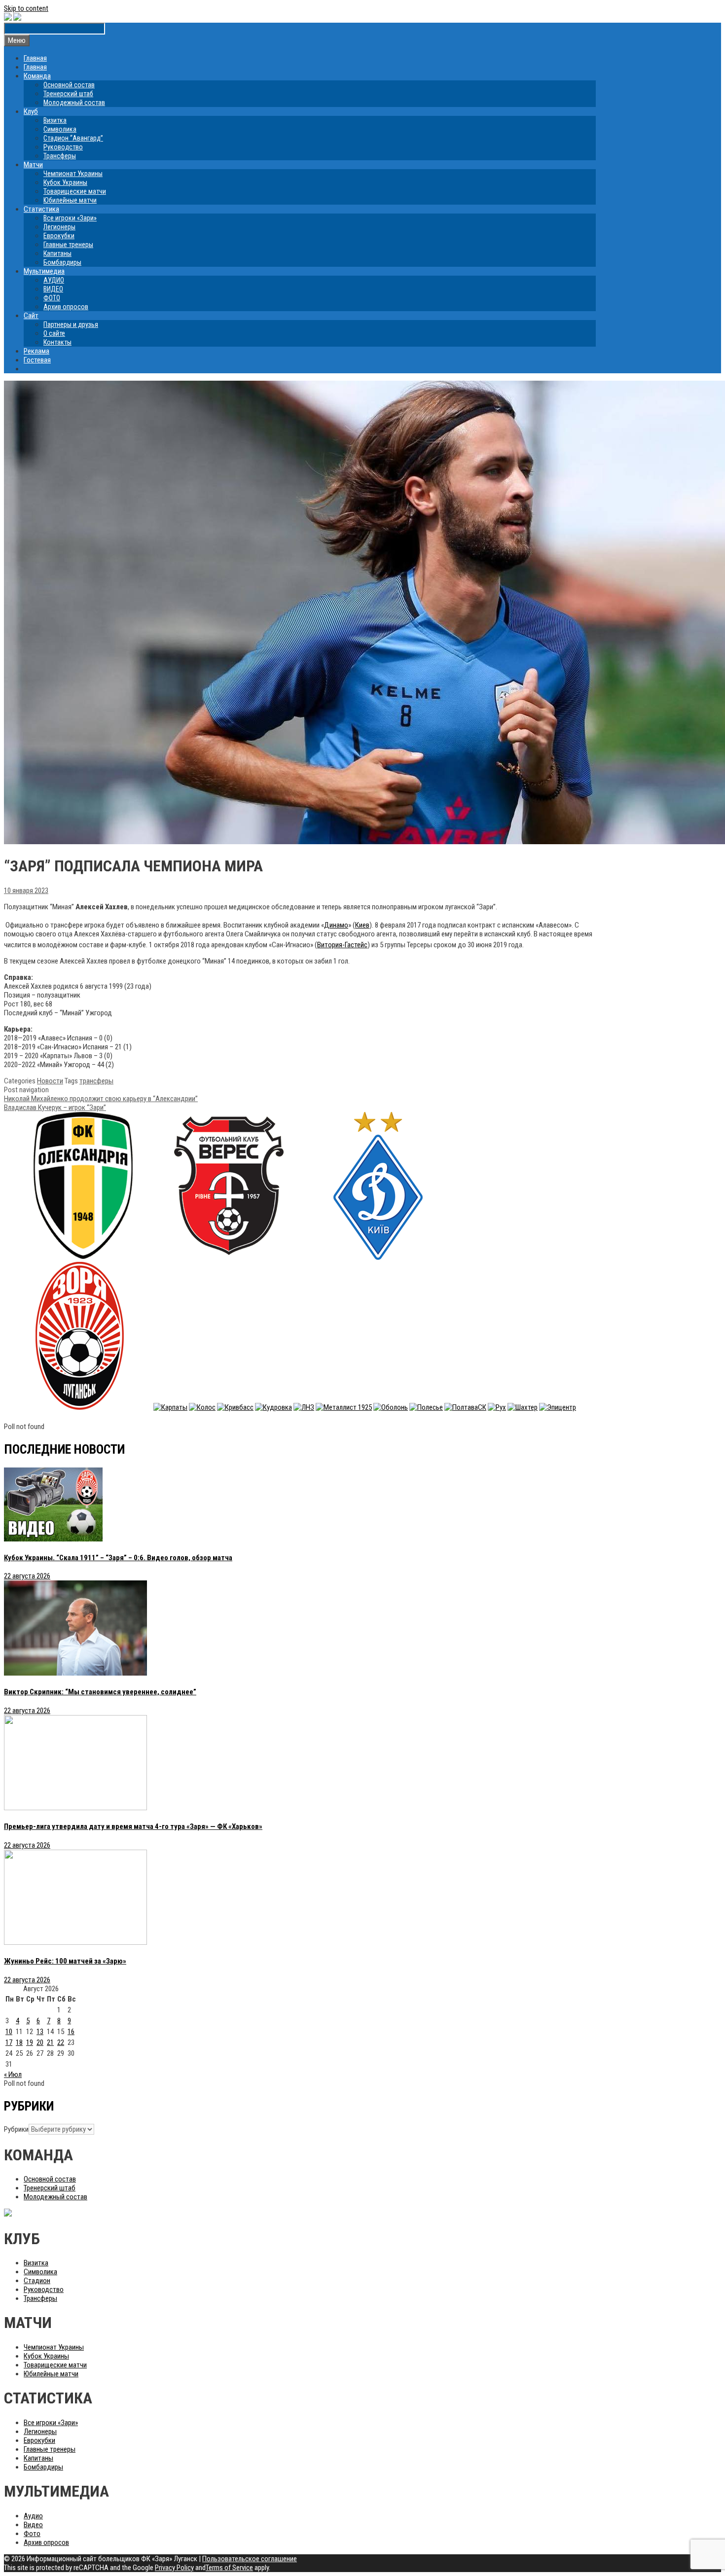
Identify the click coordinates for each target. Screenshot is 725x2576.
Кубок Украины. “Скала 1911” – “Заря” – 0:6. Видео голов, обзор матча (118, 1558)
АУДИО (54, 280)
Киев (362, 925)
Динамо (336, 925)
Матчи (33, 165)
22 (61, 2042)
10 (9, 2032)
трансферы (96, 1081)
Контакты (57, 342)
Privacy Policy (174, 2568)
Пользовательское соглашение (250, 2559)
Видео (33, 2525)
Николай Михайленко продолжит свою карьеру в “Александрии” (101, 1099)
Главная (35, 58)
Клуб (31, 111)
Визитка (55, 120)
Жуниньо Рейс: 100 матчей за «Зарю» (65, 1961)
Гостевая (37, 360)
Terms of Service (229, 2568)
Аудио (33, 2516)
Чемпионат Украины (73, 174)
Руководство (63, 147)
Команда (37, 76)
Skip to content (26, 8)
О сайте (54, 333)
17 (9, 2042)
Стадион (37, 2281)
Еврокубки (59, 236)
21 (50, 2042)
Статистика (41, 209)
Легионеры (59, 227)
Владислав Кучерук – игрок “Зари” (55, 1108)
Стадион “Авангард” (73, 138)
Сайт (31, 316)
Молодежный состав (74, 103)
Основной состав (69, 85)
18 (19, 2042)
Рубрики (16, 2129)
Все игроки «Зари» (70, 218)
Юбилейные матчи (70, 200)
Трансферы (60, 156)
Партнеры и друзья (71, 324)
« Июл (13, 2075)
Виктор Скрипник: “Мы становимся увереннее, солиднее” (100, 1692)
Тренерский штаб (68, 94)
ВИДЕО (53, 289)
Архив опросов (66, 307)
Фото (32, 2534)
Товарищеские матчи (75, 191)
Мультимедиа (44, 271)
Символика (60, 129)
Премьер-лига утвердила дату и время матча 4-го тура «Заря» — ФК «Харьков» (133, 1826)
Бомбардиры (62, 262)
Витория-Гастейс (342, 945)
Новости (50, 1081)
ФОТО (52, 298)
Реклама (36, 351)
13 (40, 2032)
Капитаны (57, 253)
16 (71, 2032)
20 (40, 2042)
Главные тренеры (68, 245)
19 (30, 2042)
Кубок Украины (65, 182)
